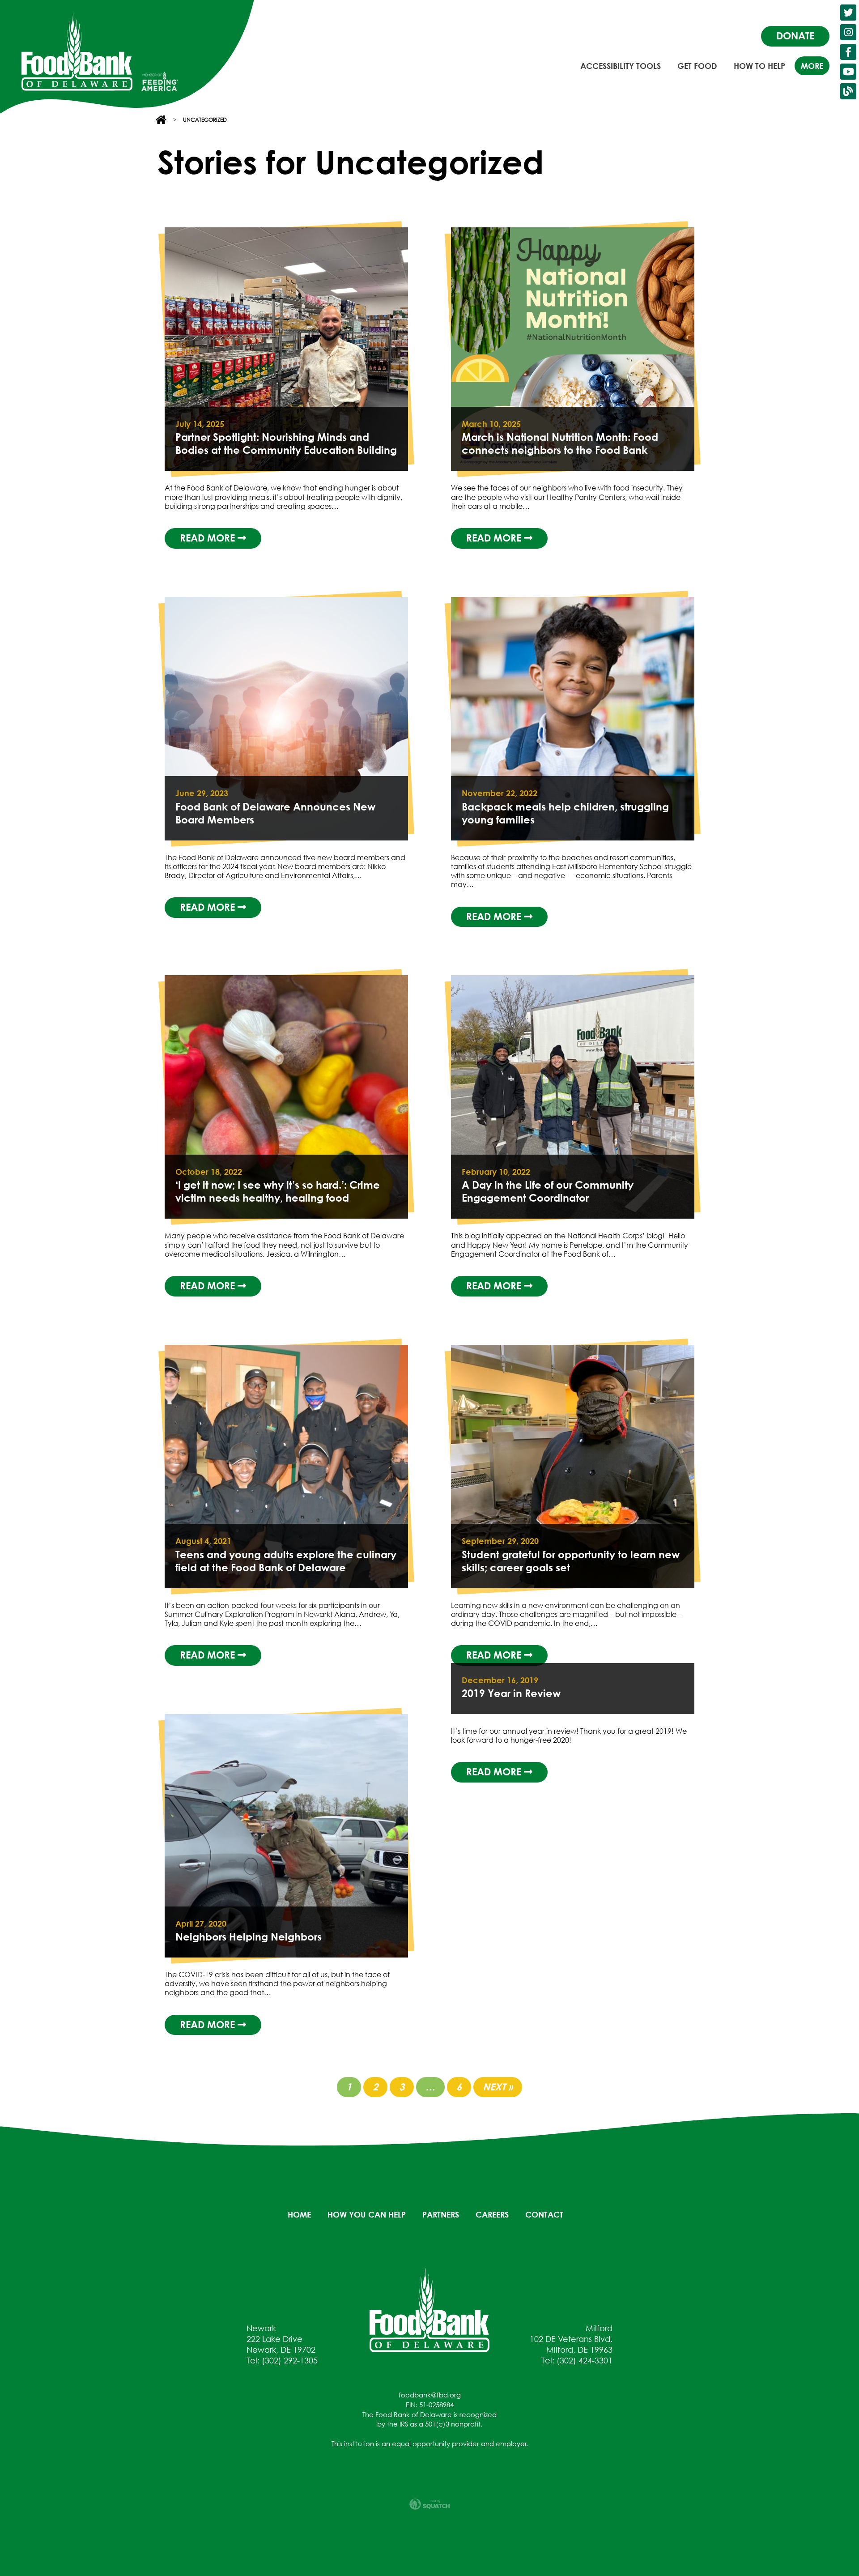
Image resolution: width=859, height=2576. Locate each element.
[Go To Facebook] (848, 52)
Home (299, 2214)
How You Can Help (367, 2214)
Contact (544, 2214)
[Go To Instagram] (848, 32)
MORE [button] (812, 66)
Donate (795, 36)
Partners (441, 2214)
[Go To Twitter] (848, 13)
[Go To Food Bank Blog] (848, 91)
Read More (209, 538)
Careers (492, 2214)
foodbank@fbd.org (430, 2395)
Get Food (697, 66)
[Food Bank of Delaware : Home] (77, 52)
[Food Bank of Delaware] (429, 2309)
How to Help (759, 66)
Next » (498, 2087)
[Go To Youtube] (848, 72)
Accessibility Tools (621, 66)
